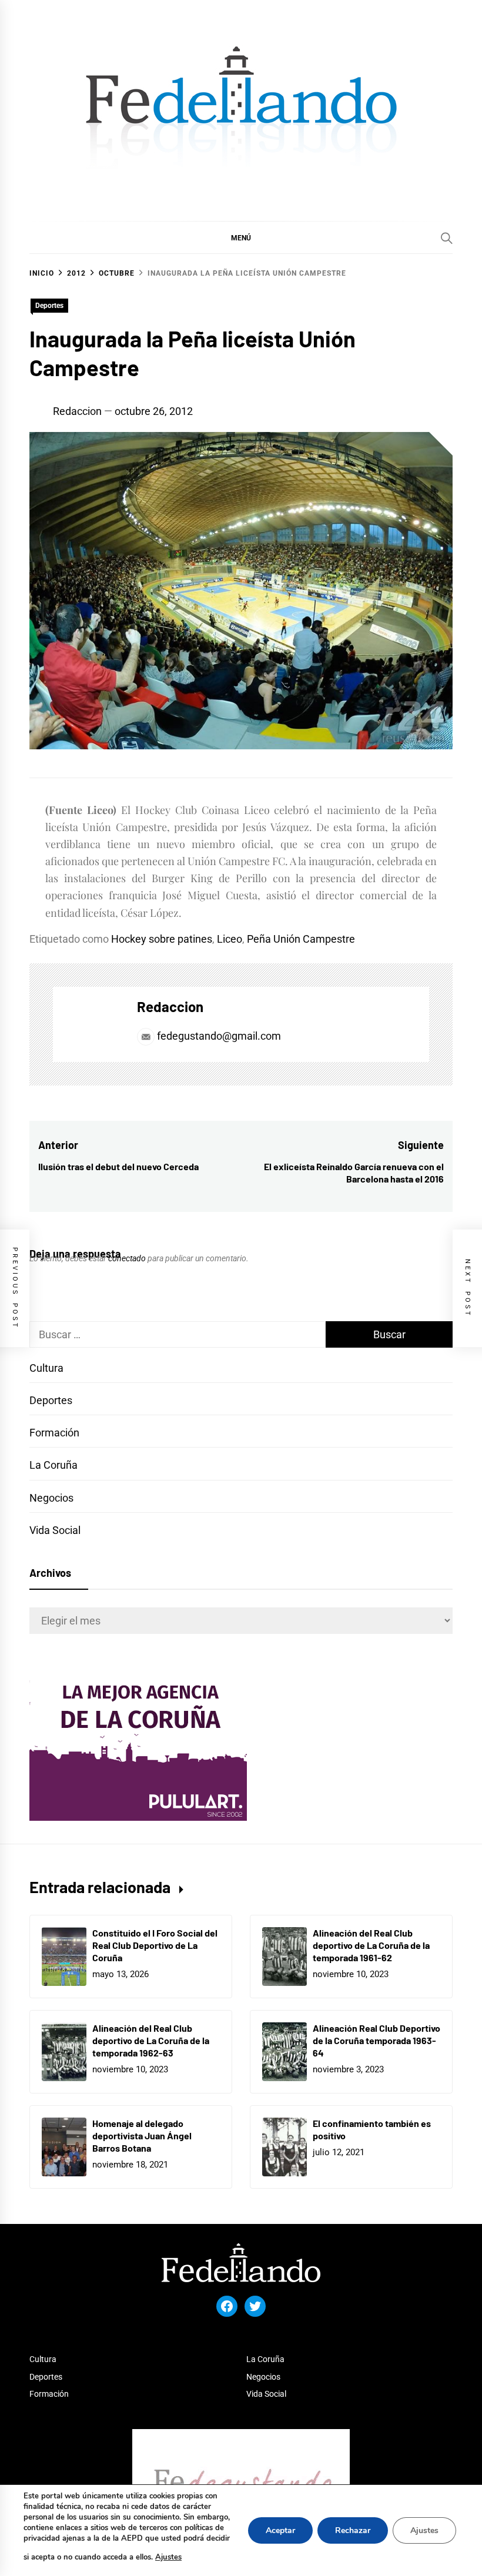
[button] (241, 237)
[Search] (447, 238)
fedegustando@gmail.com (219, 1036)
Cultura (46, 1368)
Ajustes (168, 2557)
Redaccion (77, 411)
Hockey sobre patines (162, 939)
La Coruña (53, 1465)
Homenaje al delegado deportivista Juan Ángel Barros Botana (142, 2135)
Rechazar (353, 2530)
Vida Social (55, 1530)
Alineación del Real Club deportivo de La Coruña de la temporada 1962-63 (151, 2040)
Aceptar (280, 2530)
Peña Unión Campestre (301, 939)
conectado (127, 1258)
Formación (54, 1433)
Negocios (51, 1498)
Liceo (230, 939)
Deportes (49, 306)
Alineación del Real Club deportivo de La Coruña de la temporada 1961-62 (371, 1945)
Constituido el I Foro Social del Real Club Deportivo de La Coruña (155, 1945)
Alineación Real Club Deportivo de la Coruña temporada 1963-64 (376, 2040)
